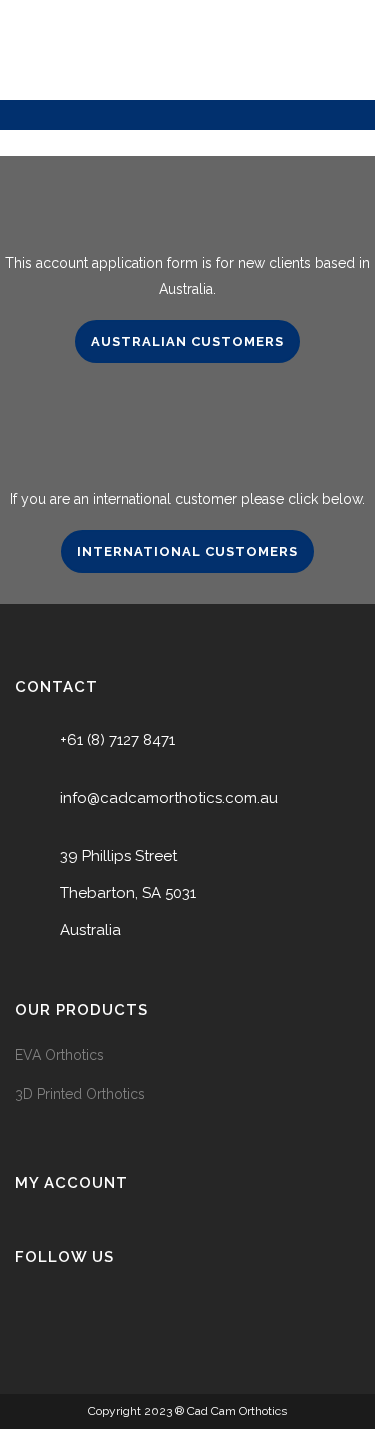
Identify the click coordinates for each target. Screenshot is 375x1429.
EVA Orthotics (59, 1055)
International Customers (187, 551)
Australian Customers (187, 341)
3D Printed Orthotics (80, 1094)
